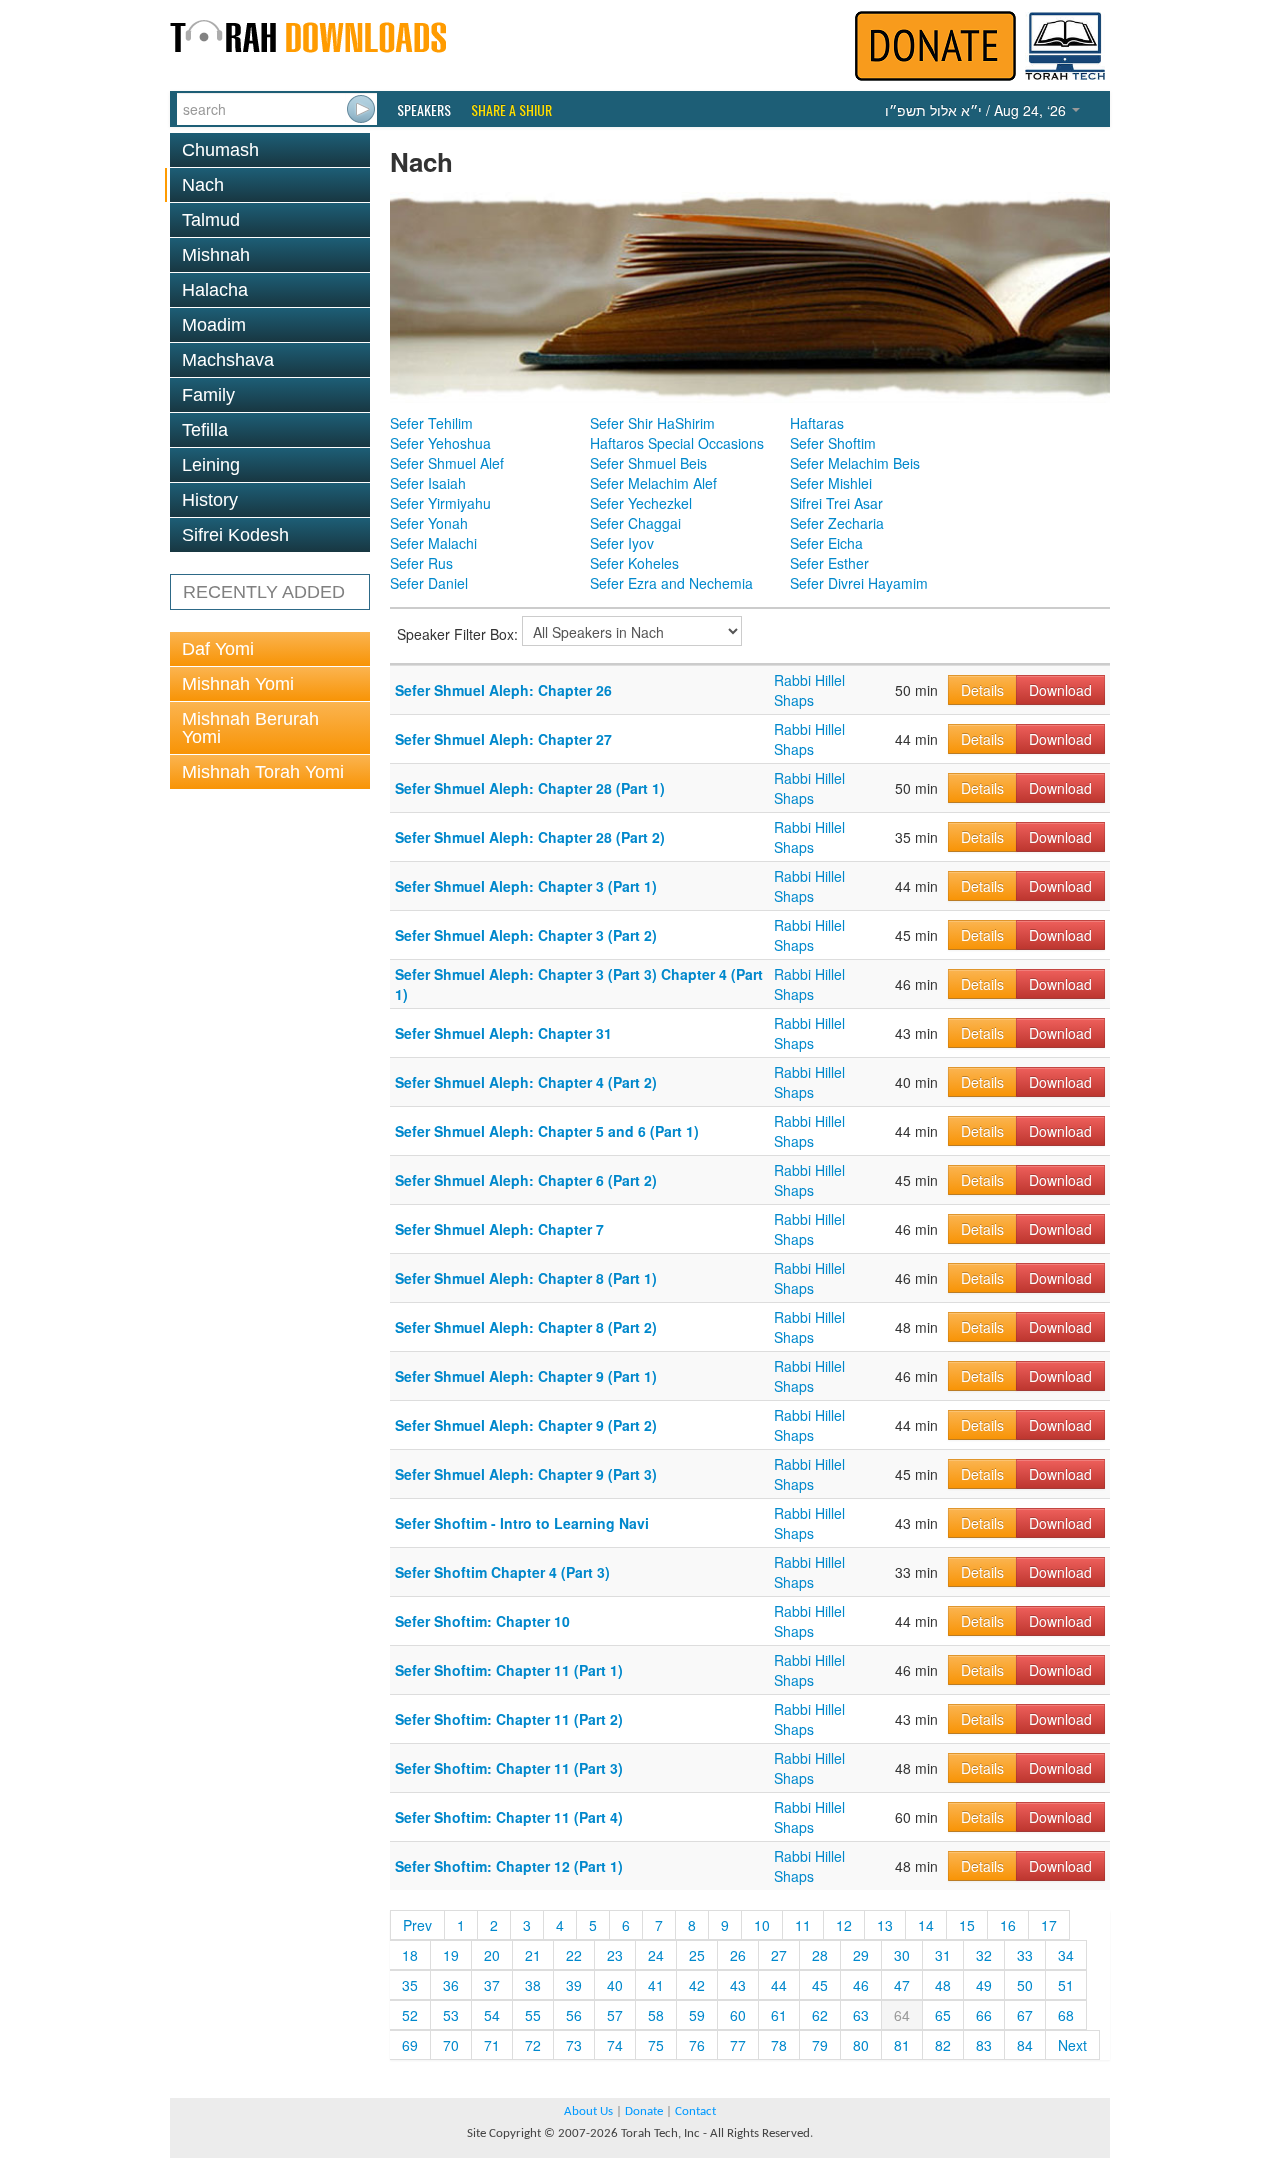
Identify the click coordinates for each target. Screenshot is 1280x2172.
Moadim (214, 325)
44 (779, 1985)
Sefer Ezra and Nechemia (671, 583)
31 (943, 1955)
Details (982, 690)
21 (533, 1955)
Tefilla (205, 430)
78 (779, 2045)
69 (410, 2045)
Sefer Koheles (634, 563)
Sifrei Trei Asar (836, 503)
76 (697, 2045)
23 (615, 1955)
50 (1025, 1985)
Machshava (228, 360)
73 (574, 2045)
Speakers (424, 110)
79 (820, 2045)
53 (451, 2015)
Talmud (211, 220)
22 (574, 1955)
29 (861, 1955)
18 (410, 1955)
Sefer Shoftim (833, 443)
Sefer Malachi (433, 543)
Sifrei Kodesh (235, 535)
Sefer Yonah (429, 523)
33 (1025, 1955)
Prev (417, 1925)
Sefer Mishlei (831, 483)
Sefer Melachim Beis (855, 463)
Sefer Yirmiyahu (440, 503)
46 (861, 1985)
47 (902, 1985)
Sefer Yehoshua (440, 443)
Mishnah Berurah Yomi (250, 728)
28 (820, 1955)
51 (1066, 1985)
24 (656, 1955)
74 (615, 2045)
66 (984, 2015)
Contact (695, 2111)
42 (697, 1985)
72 (533, 2045)
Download (1060, 690)
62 (820, 2015)
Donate (644, 2111)
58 (656, 2015)
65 (943, 2015)
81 (902, 2045)
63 (861, 2015)
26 (738, 1955)
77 (738, 2045)
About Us (588, 2111)
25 (697, 1955)
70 (451, 2045)
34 (1066, 1955)
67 (1025, 2015)
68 (1066, 2015)
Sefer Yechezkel (641, 503)
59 (697, 2015)
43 (738, 1985)
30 (902, 1955)
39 (574, 1985)
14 (926, 1925)
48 (943, 1985)
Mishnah (216, 255)
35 (410, 1985)
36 (451, 1985)
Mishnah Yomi (238, 684)
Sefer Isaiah (428, 483)
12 (844, 1925)
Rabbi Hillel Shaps (809, 690)
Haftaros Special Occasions (677, 443)
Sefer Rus (421, 563)
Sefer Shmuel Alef (447, 463)
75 (656, 2045)
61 (779, 2015)
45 (820, 1985)
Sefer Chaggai (635, 523)
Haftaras (817, 423)
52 (410, 2015)
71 (492, 2045)
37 (492, 1985)
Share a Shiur (511, 110)
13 (885, 1925)
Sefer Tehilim (431, 423)
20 (492, 1955)
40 (615, 1985)
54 (492, 2015)
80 (861, 2045)
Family (208, 395)
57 (615, 2015)
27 (779, 1955)
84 (1025, 2045)
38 (533, 1985)
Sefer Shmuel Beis (648, 463)
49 (984, 1985)
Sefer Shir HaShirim (652, 423)
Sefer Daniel (429, 583)
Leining (211, 465)
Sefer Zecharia (837, 523)
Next (1072, 2045)
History (210, 500)
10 (762, 1925)
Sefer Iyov (622, 543)
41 (656, 1985)
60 (738, 2015)
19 (451, 1955)
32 (984, 1955)
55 (533, 2015)
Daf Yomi (218, 649)
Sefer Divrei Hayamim (859, 583)
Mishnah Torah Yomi (263, 772)
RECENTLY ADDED (264, 592)
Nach (203, 185)
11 (803, 1925)
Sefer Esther (829, 563)
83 (984, 2045)
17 (1049, 1925)
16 (1008, 1925)
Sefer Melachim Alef (653, 483)
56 (574, 2015)
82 (943, 2045)
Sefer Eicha (826, 543)
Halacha (215, 290)
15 (967, 1925)
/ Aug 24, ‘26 (977, 110)
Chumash (220, 150)
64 (902, 2015)
